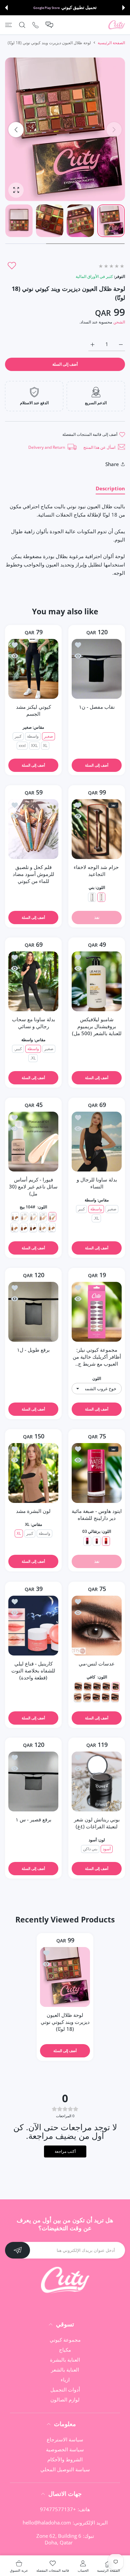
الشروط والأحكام (65, 2459)
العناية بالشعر (65, 2370)
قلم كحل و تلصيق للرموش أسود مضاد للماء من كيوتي (33, 874)
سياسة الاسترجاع (65, 2439)
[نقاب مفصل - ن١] (97, 669)
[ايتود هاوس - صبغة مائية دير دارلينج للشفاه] (97, 1473)
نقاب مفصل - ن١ (97, 707)
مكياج (65, 2350)
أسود (107, 1849)
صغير (48, 736)
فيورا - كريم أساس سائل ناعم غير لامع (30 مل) (33, 1186)
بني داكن (90, 1849)
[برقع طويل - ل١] (33, 1312)
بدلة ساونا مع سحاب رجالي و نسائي (33, 1023)
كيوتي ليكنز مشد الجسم (33, 710)
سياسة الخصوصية (65, 2449)
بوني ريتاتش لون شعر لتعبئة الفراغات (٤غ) (97, 1823)
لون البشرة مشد (33, 1511)
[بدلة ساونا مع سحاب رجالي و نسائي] (33, 981)
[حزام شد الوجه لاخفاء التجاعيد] (97, 829)
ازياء (65, 2380)
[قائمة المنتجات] (8, 25)
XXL (34, 745)
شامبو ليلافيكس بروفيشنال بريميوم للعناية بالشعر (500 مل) (97, 1026)
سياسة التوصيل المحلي (65, 2469)
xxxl (22, 745)
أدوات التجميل (65, 2390)
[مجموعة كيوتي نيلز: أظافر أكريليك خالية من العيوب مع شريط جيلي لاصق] (97, 1312)
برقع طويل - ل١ (33, 1350)
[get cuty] (117, 25)
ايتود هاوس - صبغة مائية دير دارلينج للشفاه (97, 1514)
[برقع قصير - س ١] (33, 1781)
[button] (124, 8)
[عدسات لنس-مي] (97, 1626)
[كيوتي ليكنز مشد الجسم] (33, 669)
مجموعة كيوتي (65, 2340)
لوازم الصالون (65, 2399)
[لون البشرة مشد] (33, 1473)
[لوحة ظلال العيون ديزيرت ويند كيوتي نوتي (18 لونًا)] (65, 1977)
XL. (33, 1058)
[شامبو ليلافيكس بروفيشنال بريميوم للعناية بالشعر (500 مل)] (97, 981)
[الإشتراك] (17, 2250)
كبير (18, 736)
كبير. (18, 1049)
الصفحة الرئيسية (111, 43)
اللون (97, 1378)
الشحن (119, 322)
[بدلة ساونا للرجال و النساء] (97, 1142)
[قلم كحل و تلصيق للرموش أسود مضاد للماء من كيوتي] (33, 829)
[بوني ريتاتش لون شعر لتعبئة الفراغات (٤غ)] (97, 1781)
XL (45, 745)
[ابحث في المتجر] (22, 25)
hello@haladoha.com (47, 2522)
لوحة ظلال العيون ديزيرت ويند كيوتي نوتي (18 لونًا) (65, 2022)
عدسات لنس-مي (97, 1663)
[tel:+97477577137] (35, 25)
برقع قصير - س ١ (33, 1819)
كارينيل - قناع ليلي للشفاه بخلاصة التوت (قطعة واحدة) (33, 1670)
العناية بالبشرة (65, 2360)
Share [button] (112, 464)
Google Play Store (46, 8)
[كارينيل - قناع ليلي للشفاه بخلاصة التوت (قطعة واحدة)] (33, 1626)
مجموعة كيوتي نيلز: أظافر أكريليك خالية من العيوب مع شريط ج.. (97, 1357)
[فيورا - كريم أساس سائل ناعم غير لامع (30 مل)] (33, 1142)
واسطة (33, 736)
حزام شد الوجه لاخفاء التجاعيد (97, 870)
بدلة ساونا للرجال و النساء (97, 1183)
